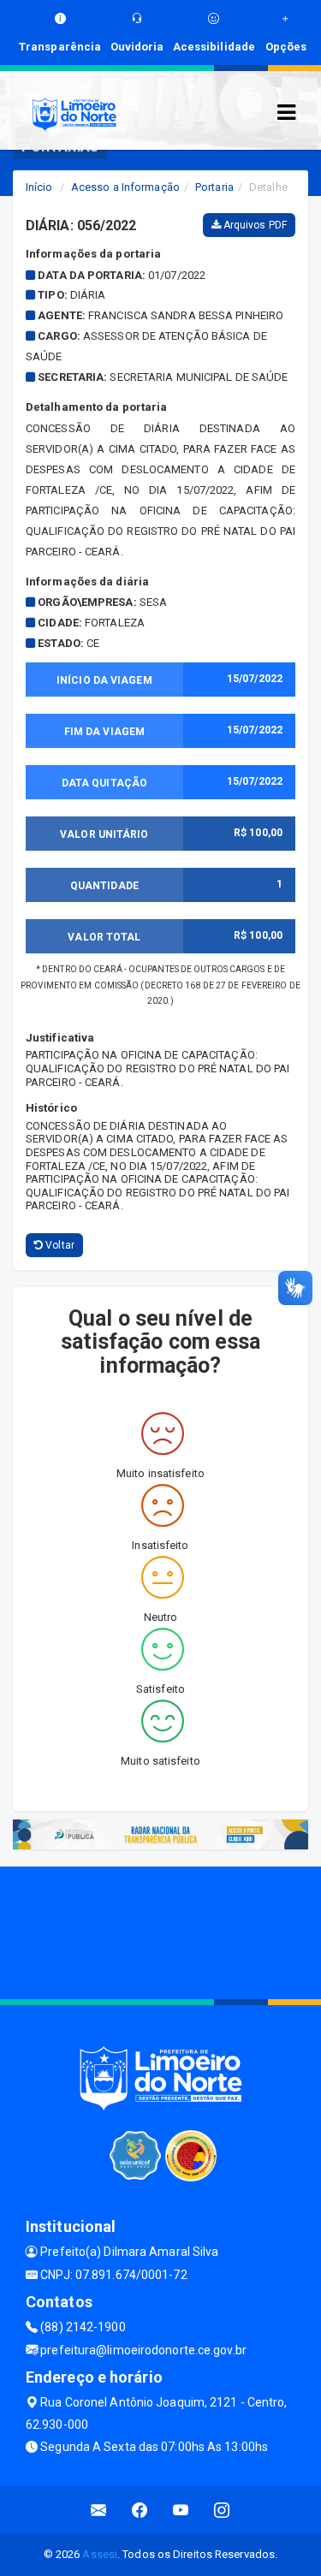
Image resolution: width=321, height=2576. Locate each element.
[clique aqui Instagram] (222, 2510)
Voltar (59, 1245)
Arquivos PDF (254, 225)
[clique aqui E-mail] (99, 2510)
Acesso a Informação (125, 187)
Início (39, 187)
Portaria (214, 187)
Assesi (100, 2554)
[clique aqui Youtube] (181, 2510)
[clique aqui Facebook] (140, 2510)
